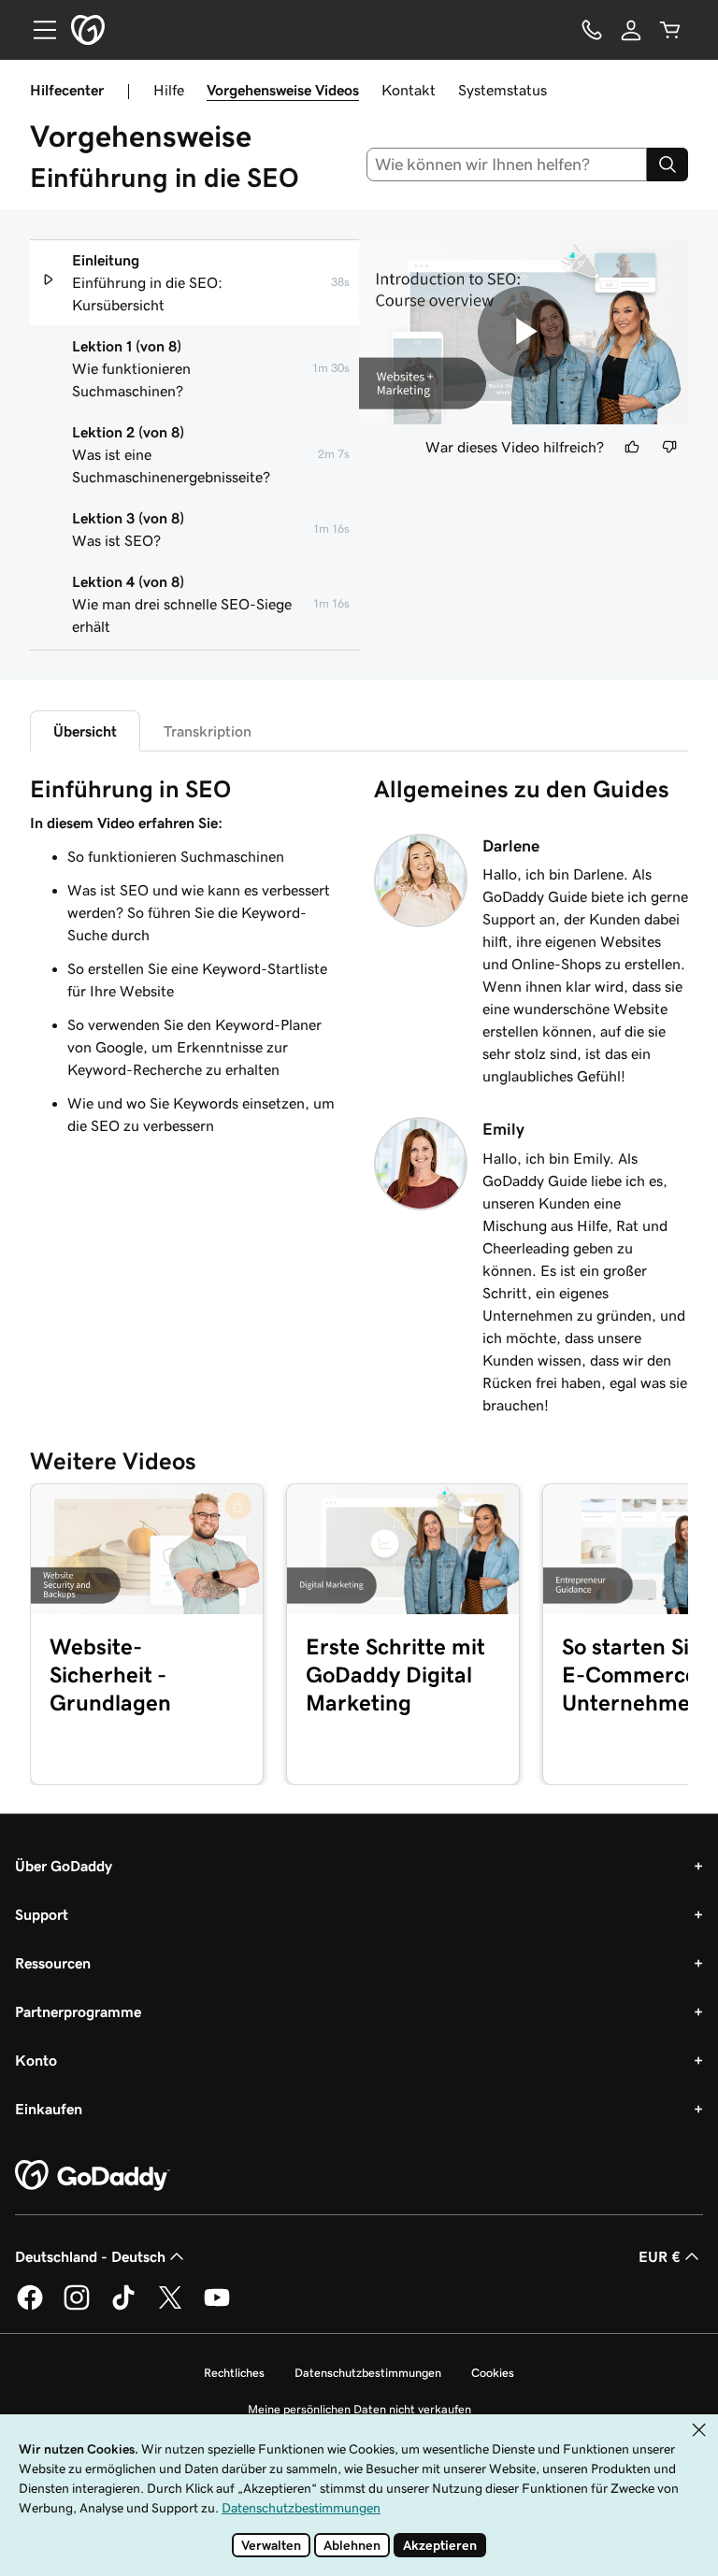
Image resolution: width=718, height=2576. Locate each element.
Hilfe (169, 90)
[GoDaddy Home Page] (93, 2176)
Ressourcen (53, 1963)
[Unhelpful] (669, 447)
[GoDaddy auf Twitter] (170, 2307)
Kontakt (409, 90)
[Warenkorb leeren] (670, 30)
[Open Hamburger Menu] (37, 30)
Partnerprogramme (78, 2011)
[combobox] (507, 165)
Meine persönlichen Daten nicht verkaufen (359, 2409)
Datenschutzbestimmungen (368, 2373)
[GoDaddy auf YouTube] (217, 2307)
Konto (36, 2060)
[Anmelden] (631, 30)
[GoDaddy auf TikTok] (123, 2307)
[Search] (668, 165)
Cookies (493, 2373)
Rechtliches (234, 2373)
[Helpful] (632, 447)
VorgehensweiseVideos (283, 90)
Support (42, 1914)
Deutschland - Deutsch (90, 2256)
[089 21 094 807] (592, 30)
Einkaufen (49, 2109)
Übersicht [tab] (85, 731)
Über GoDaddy (64, 1866)
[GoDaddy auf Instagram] (77, 2307)
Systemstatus (503, 90)
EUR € (660, 2256)
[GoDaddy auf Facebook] (30, 2307)
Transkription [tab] (208, 731)
